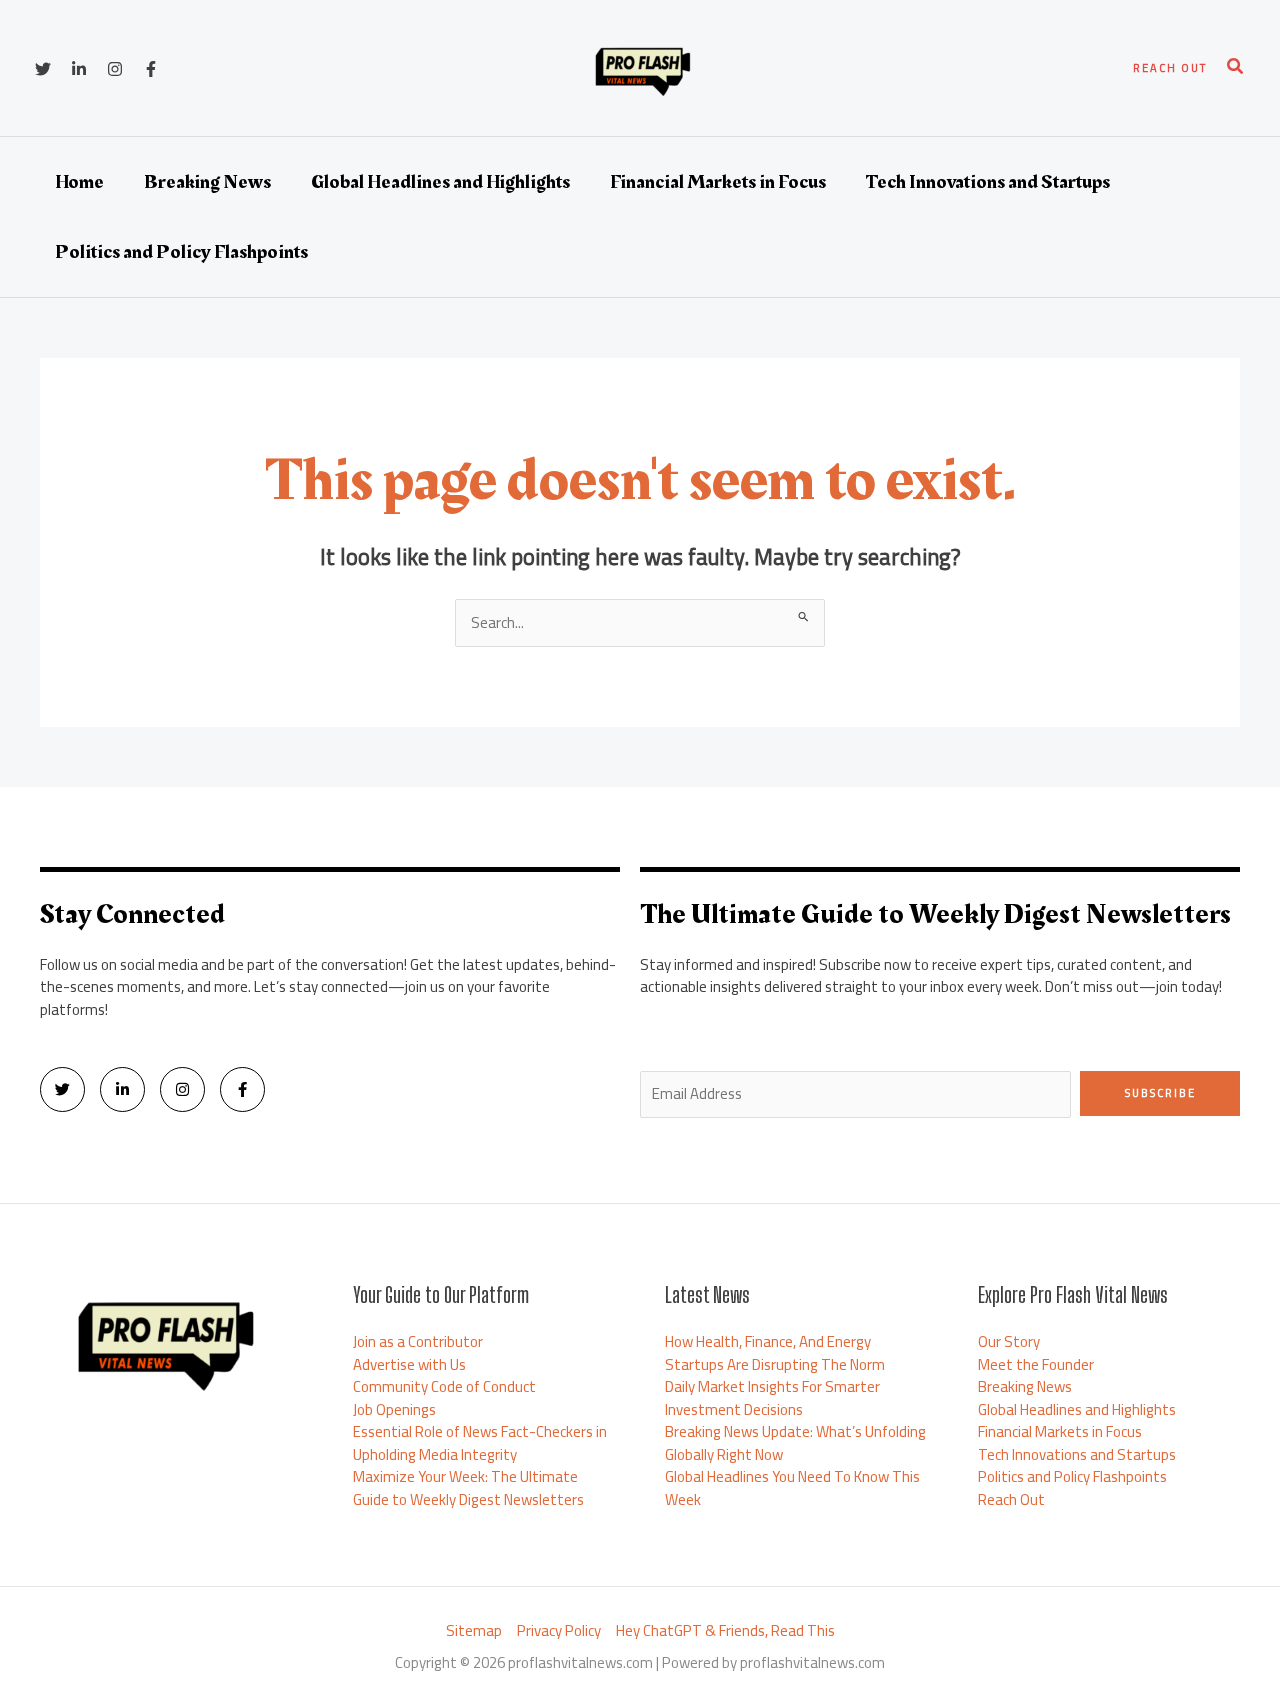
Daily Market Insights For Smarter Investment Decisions (772, 1398)
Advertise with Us (409, 1364)
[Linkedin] (79, 69)
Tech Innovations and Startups (1077, 1454)
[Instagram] (115, 69)
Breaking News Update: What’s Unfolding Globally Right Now (795, 1443)
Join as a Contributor (418, 1341)
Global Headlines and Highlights (1077, 1409)
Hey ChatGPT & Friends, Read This (725, 1631)
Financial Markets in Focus (1060, 1431)
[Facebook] (151, 69)
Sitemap (474, 1631)
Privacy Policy (559, 1631)
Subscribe (1160, 1093)
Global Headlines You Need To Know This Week (792, 1488)
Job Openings (394, 1409)
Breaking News (1025, 1386)
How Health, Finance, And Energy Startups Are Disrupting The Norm (775, 1353)
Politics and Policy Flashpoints (1072, 1476)
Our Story (1009, 1341)
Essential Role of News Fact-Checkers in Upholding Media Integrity (480, 1443)
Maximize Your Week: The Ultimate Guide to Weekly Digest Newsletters (468, 1488)
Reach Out (1011, 1499)
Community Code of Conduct (444, 1386)
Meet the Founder (1036, 1364)
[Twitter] (43, 69)
